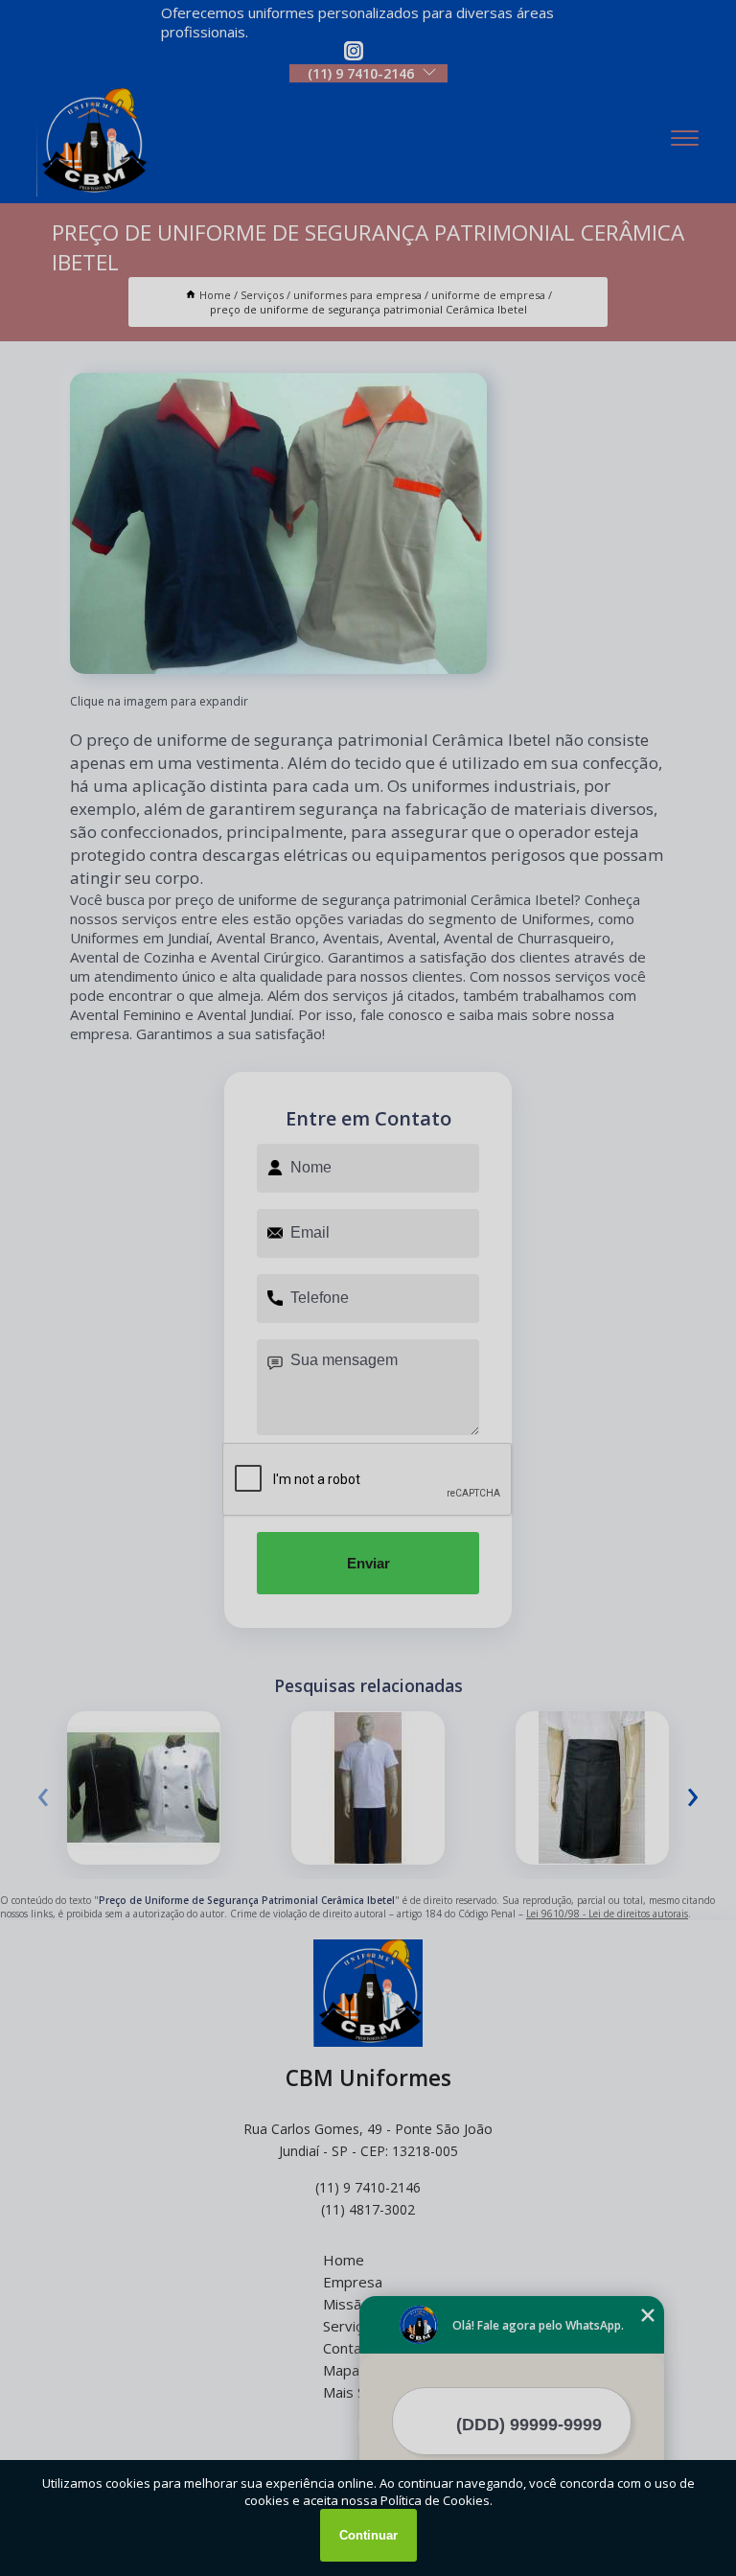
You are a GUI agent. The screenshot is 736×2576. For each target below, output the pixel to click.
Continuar (368, 2535)
